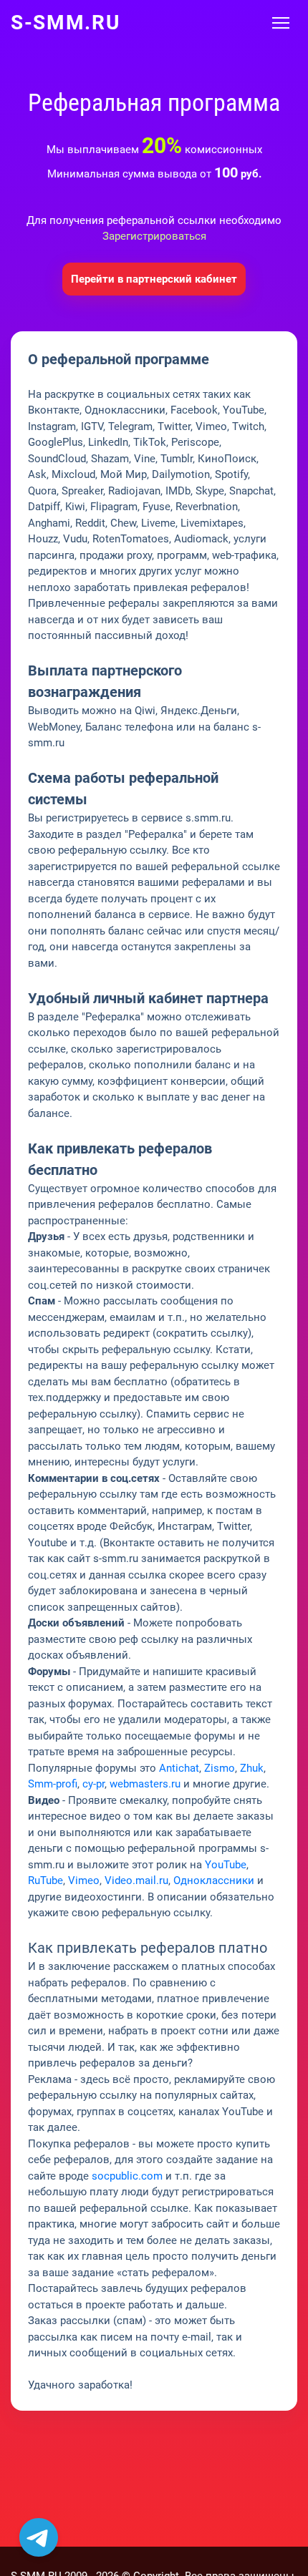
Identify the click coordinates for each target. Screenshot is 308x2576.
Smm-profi (53, 1784)
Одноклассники (214, 1880)
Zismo (220, 1768)
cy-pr (93, 1784)
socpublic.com (127, 2176)
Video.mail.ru (136, 1880)
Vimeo (84, 1880)
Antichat (179, 1768)
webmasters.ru (145, 1784)
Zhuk (252, 1768)
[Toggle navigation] (281, 23)
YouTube (226, 1865)
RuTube (45, 1880)
